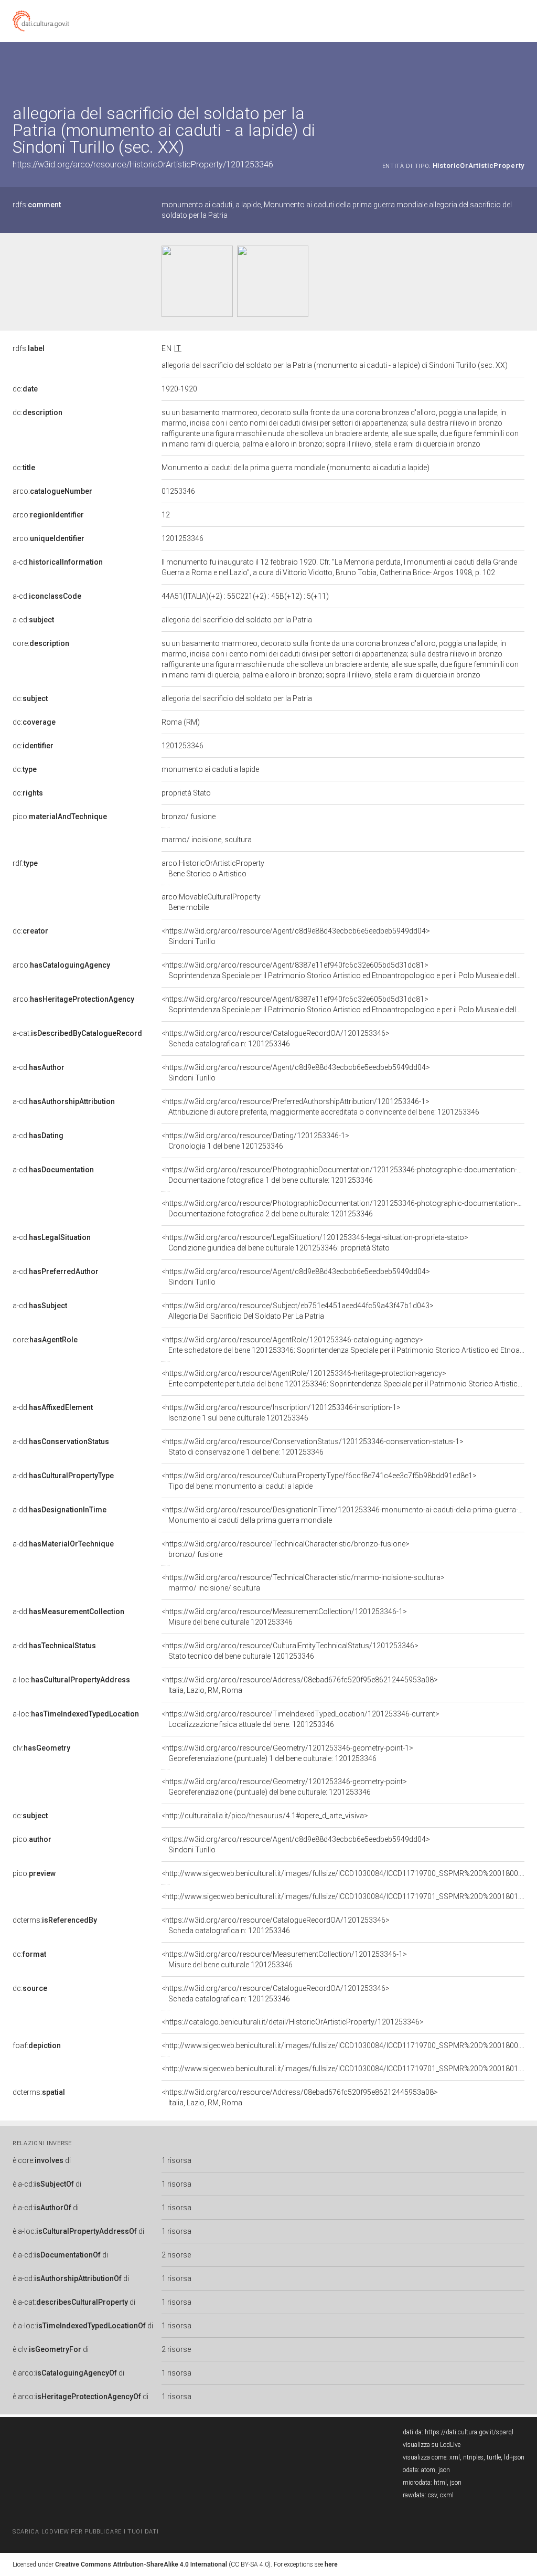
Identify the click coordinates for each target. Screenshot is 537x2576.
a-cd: (58, 562)
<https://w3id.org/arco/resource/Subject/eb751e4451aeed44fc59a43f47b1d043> (298, 1311)
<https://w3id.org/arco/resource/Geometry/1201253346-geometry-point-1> (287, 1753)
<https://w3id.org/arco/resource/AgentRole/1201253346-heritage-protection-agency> (343, 1379)
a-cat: (77, 1033)
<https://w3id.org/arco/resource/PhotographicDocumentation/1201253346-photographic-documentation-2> (343, 1209)
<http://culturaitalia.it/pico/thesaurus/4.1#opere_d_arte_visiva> (265, 1816)
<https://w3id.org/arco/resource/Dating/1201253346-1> (255, 1141)
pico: (60, 817)
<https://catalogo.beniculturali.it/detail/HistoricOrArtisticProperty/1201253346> (293, 2022)
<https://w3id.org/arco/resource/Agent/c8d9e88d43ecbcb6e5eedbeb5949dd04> (296, 936)
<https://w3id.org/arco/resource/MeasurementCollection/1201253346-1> (284, 1617)
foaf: (37, 2045)
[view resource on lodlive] (519, 68)
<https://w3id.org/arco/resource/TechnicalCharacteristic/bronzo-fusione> (286, 1549)
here (331, 2564)
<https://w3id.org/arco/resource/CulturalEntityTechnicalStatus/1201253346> (290, 1651)
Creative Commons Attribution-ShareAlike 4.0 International (141, 2564)
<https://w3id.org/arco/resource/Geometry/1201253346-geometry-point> (284, 1787)
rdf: (25, 863)
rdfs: (37, 205)
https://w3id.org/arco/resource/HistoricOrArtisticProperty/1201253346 (143, 165)
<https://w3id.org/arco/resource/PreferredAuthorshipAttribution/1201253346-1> (320, 1107)
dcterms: (55, 1920)
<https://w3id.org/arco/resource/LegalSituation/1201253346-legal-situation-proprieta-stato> (315, 1243)
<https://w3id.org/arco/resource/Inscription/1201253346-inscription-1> (281, 1413)
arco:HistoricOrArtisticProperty (213, 868)
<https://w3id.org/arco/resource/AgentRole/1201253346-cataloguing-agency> (343, 1345)
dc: (25, 389)
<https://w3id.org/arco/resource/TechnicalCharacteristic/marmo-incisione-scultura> (303, 1583)
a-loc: (71, 1680)
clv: (41, 1748)
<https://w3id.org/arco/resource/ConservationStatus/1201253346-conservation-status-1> (313, 1447)
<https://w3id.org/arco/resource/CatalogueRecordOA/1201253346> (276, 1038)
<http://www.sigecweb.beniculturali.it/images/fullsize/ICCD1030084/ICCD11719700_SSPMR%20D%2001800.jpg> (348, 1873)
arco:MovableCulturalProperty (211, 902)
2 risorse (176, 2255)
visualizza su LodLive (432, 2445)
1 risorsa (176, 2160)
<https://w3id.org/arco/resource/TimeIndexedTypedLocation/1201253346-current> (300, 1719)
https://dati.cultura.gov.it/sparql (469, 2432)
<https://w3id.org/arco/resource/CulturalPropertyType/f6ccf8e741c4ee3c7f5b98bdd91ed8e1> (319, 1481)
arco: (52, 491)
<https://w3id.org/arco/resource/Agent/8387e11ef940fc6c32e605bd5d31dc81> (343, 970)
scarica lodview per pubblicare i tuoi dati (85, 2532)
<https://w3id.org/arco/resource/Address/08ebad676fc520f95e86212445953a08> (300, 1685)
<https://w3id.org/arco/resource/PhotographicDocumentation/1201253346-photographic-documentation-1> (343, 1175)
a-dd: (53, 1407)
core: (41, 643)
